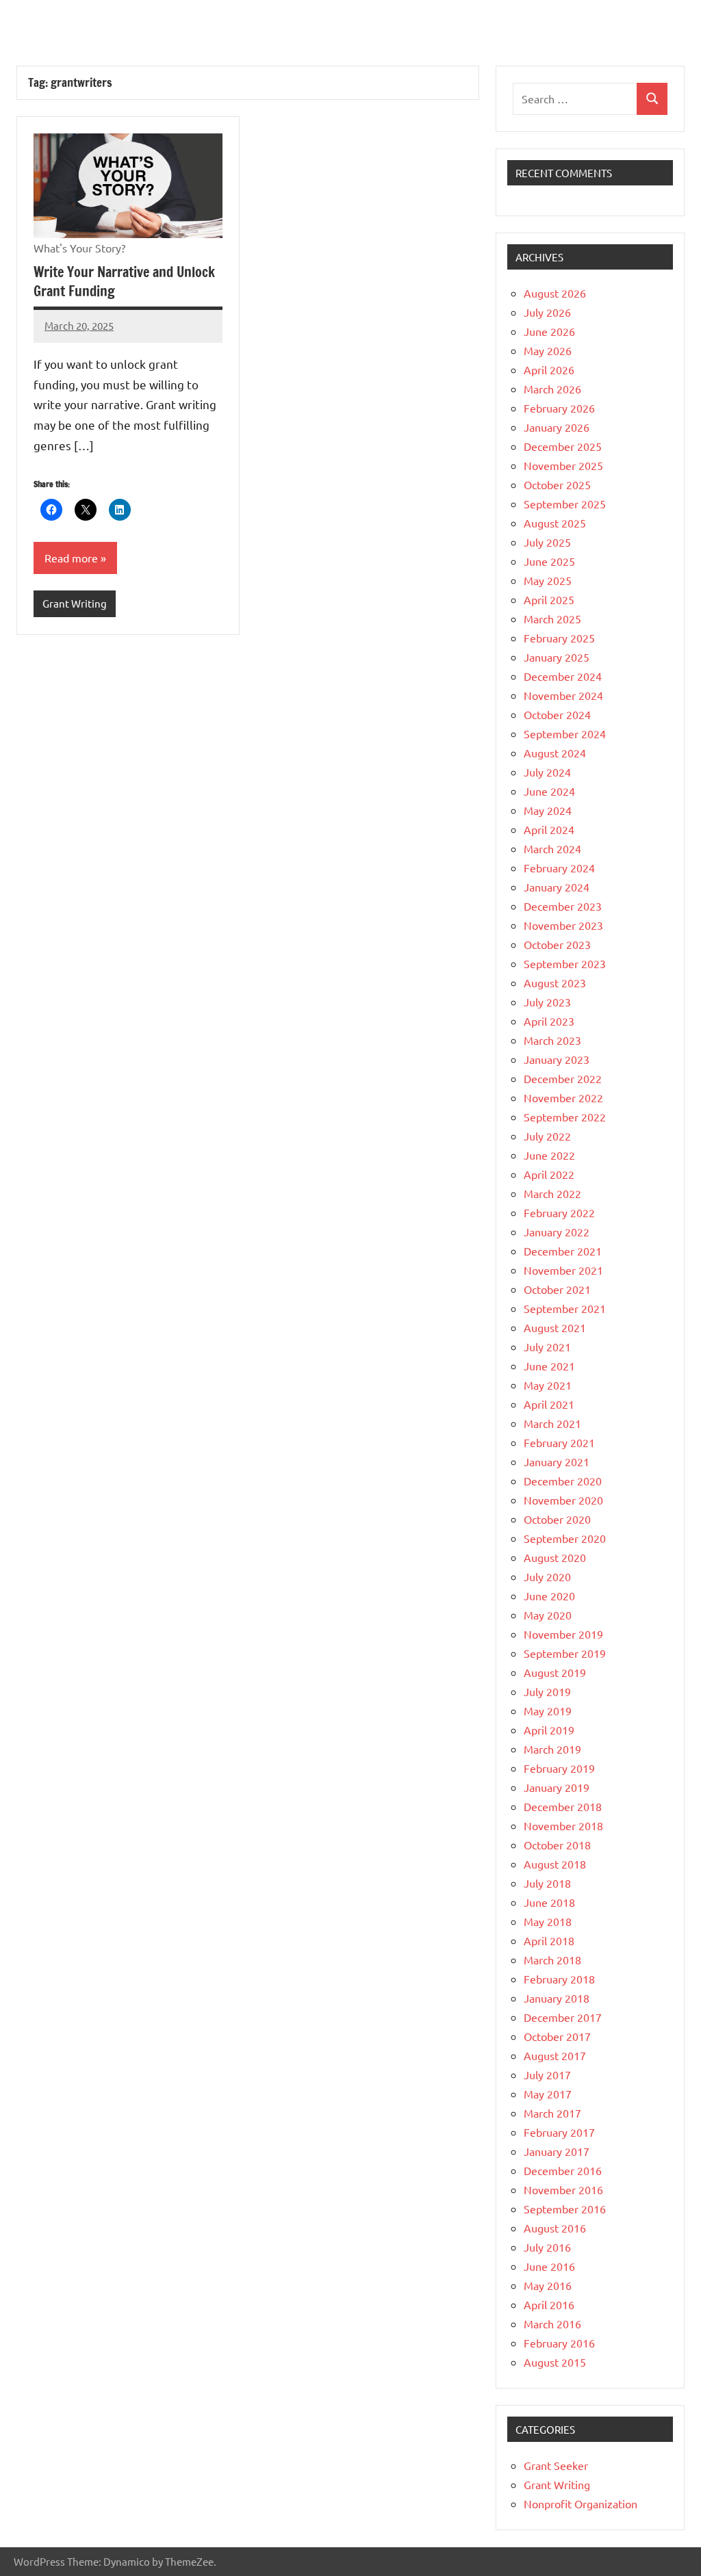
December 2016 (563, 2170)
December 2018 (563, 1806)
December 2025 (563, 446)
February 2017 (559, 2132)
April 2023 (549, 1021)
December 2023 (563, 906)
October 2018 (557, 1845)
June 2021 (549, 1366)
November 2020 (563, 1500)
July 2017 (547, 2074)
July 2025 (547, 542)
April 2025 (549, 599)
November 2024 (563, 695)
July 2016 (547, 2247)
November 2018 (563, 1825)
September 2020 (565, 1538)
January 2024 (557, 887)
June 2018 (549, 1902)
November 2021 (563, 1270)
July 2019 (547, 1691)
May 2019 (548, 1710)
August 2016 (555, 2228)
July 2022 (547, 1136)
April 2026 (549, 369)
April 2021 (549, 1404)
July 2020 (547, 1576)
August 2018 (555, 1864)
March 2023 (552, 1040)
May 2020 (548, 1615)
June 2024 (549, 791)
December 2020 (563, 1481)
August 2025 (555, 523)
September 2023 (565, 963)
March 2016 (552, 2324)
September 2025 (565, 504)
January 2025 (557, 657)
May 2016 (548, 2285)
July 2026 (547, 312)
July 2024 (547, 772)
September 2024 (565, 733)
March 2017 (552, 2113)
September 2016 (565, 2209)
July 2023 (547, 1002)
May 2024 (548, 810)
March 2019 (552, 1749)
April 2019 (549, 1730)
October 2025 (557, 484)
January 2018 (557, 1998)
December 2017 (563, 2017)
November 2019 (563, 1634)
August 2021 (555, 1327)
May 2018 (548, 1921)
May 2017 (548, 2094)
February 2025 (559, 638)
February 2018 (559, 1979)
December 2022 (563, 1078)
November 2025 (563, 465)
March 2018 (552, 1960)
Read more (71, 558)
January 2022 (557, 1232)
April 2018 (549, 1940)
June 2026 (549, 331)
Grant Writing (75, 603)
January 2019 (557, 1787)
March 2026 (552, 389)
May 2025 (548, 580)
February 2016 (559, 2343)
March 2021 (552, 1423)
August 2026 (555, 293)
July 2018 (547, 1883)
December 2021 (563, 1251)
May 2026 (548, 350)
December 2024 (563, 676)
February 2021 (559, 1442)
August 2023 (555, 983)
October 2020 (557, 1519)
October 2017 (557, 2036)
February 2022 (559, 1212)
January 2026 (557, 427)
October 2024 (557, 714)
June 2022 (549, 1155)
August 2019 (555, 1672)
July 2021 (547, 1346)
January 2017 (557, 2151)
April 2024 (549, 829)
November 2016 (563, 2189)
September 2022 (565, 1117)
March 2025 (552, 619)
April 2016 (549, 2304)
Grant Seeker (556, 2465)
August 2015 (555, 2362)
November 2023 (563, 925)
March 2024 (552, 848)
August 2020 (555, 1557)
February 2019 (559, 1768)
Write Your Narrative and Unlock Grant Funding (124, 282)
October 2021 (557, 1289)
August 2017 (555, 2055)
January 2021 (557, 1461)
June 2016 (549, 2266)
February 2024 (559, 868)
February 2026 (559, 408)
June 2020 (549, 1596)
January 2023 (557, 1059)
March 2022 (552, 1193)
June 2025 (549, 561)
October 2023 (557, 944)
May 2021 (548, 1385)
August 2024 (555, 753)
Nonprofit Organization (581, 2503)
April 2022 (549, 1174)
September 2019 (565, 1653)
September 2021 (565, 1308)
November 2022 (563, 1097)
